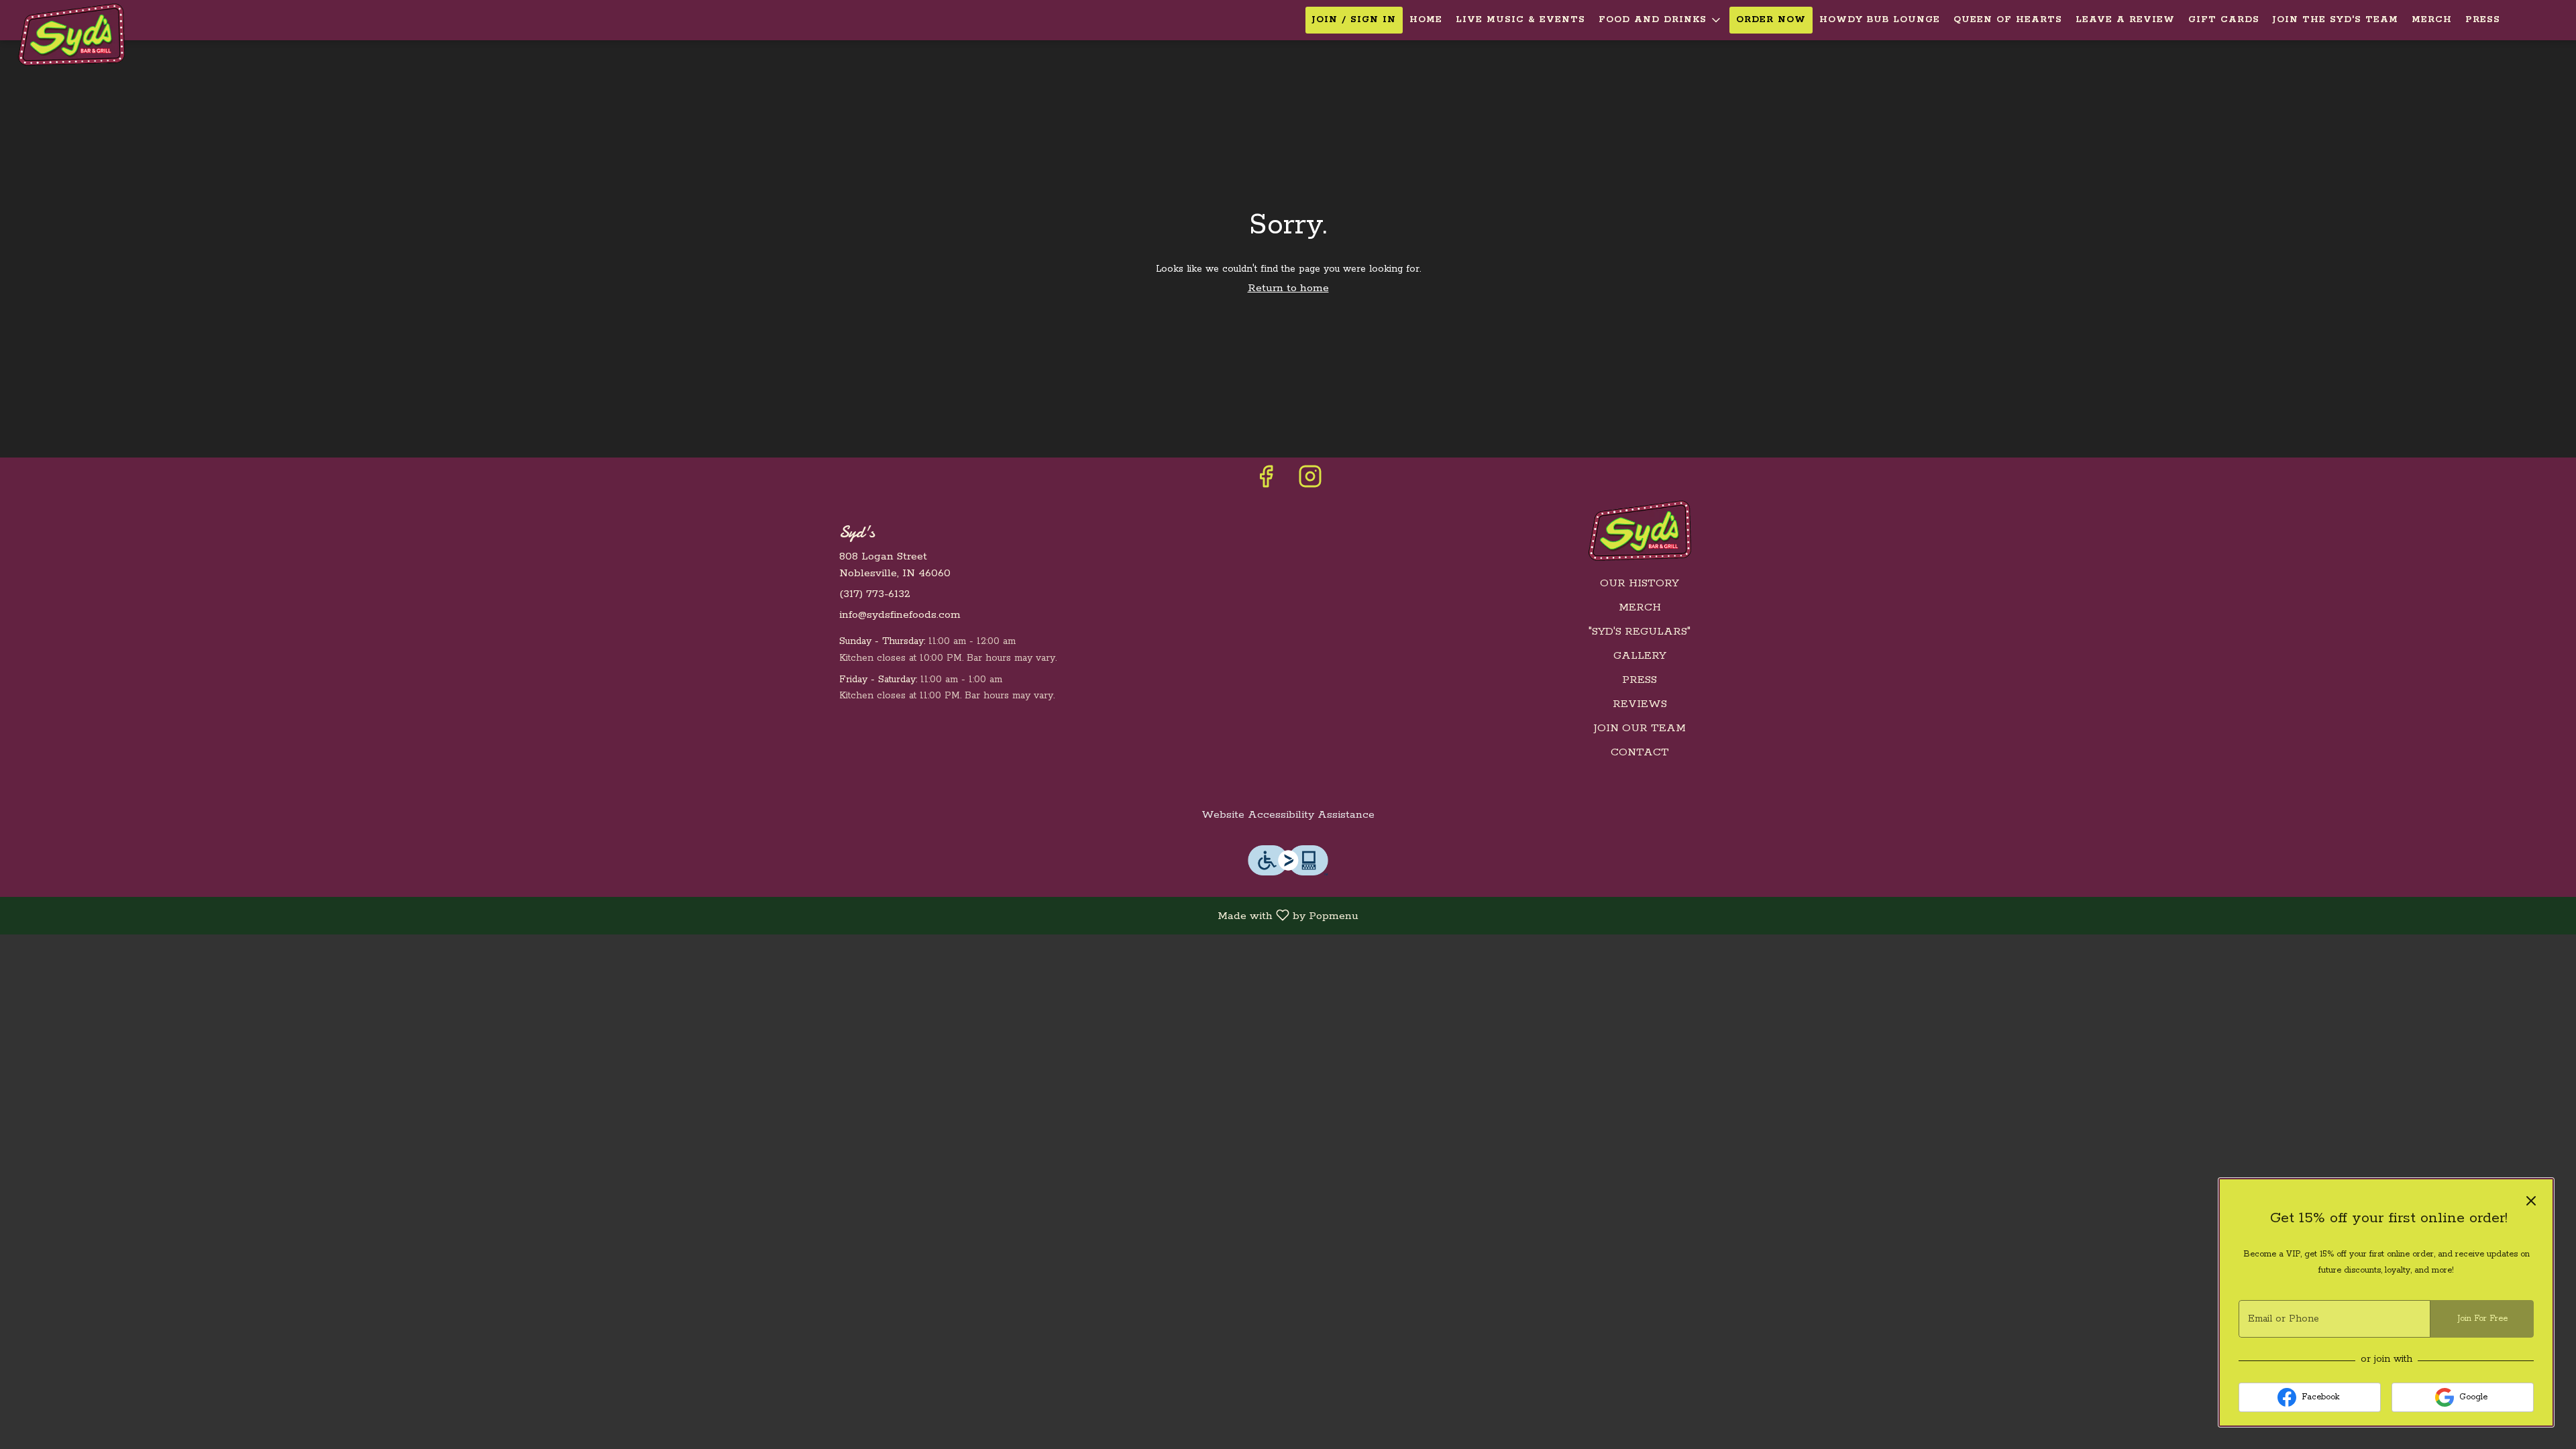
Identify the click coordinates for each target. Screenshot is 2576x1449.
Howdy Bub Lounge (1880, 20)
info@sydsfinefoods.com (900, 615)
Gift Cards (2224, 20)
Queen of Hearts (2008, 20)
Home (1426, 20)
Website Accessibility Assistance (1288, 815)
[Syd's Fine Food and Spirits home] (71, 35)
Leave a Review (2125, 20)
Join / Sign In (1354, 20)
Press (2483, 20)
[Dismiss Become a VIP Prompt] (2531, 1201)
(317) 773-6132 (875, 594)
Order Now (1771, 20)
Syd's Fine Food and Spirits (1640, 531)
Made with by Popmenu (684, 916)
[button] (1661, 20)
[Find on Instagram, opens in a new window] (1310, 482)
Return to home (1288, 288)
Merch (2432, 20)
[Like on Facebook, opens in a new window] (1266, 482)
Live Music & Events (1520, 20)
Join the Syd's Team (2336, 20)
